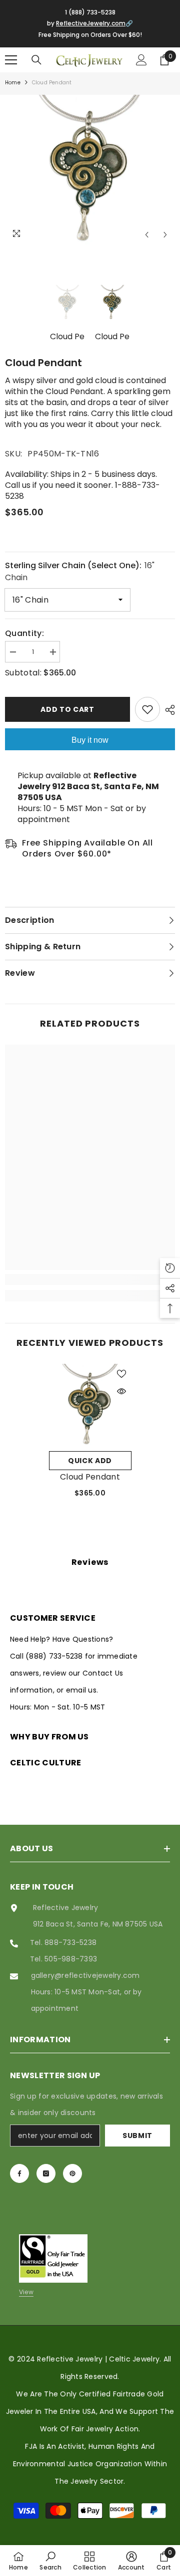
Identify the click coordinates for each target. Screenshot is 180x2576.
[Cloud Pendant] (90, 1405)
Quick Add (90, 1461)
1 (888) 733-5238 (90, 12)
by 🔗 (90, 23)
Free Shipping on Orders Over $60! (90, 35)
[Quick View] (121, 1391)
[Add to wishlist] (147, 709)
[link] (90, 1280)
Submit (137, 2136)
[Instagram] (46, 2173)
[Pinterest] (72, 2173)
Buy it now (90, 740)
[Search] (36, 60)
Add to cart (67, 709)
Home (13, 83)
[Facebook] (19, 2173)
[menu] (11, 60)
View (26, 2292)
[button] (147, 235)
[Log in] (141, 60)
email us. (82, 1690)
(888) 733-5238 (55, 1656)
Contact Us (103, 1673)
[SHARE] (167, 710)
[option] (90, 170)
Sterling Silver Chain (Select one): (80, 571)
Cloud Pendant (90, 1477)
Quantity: (24, 634)
